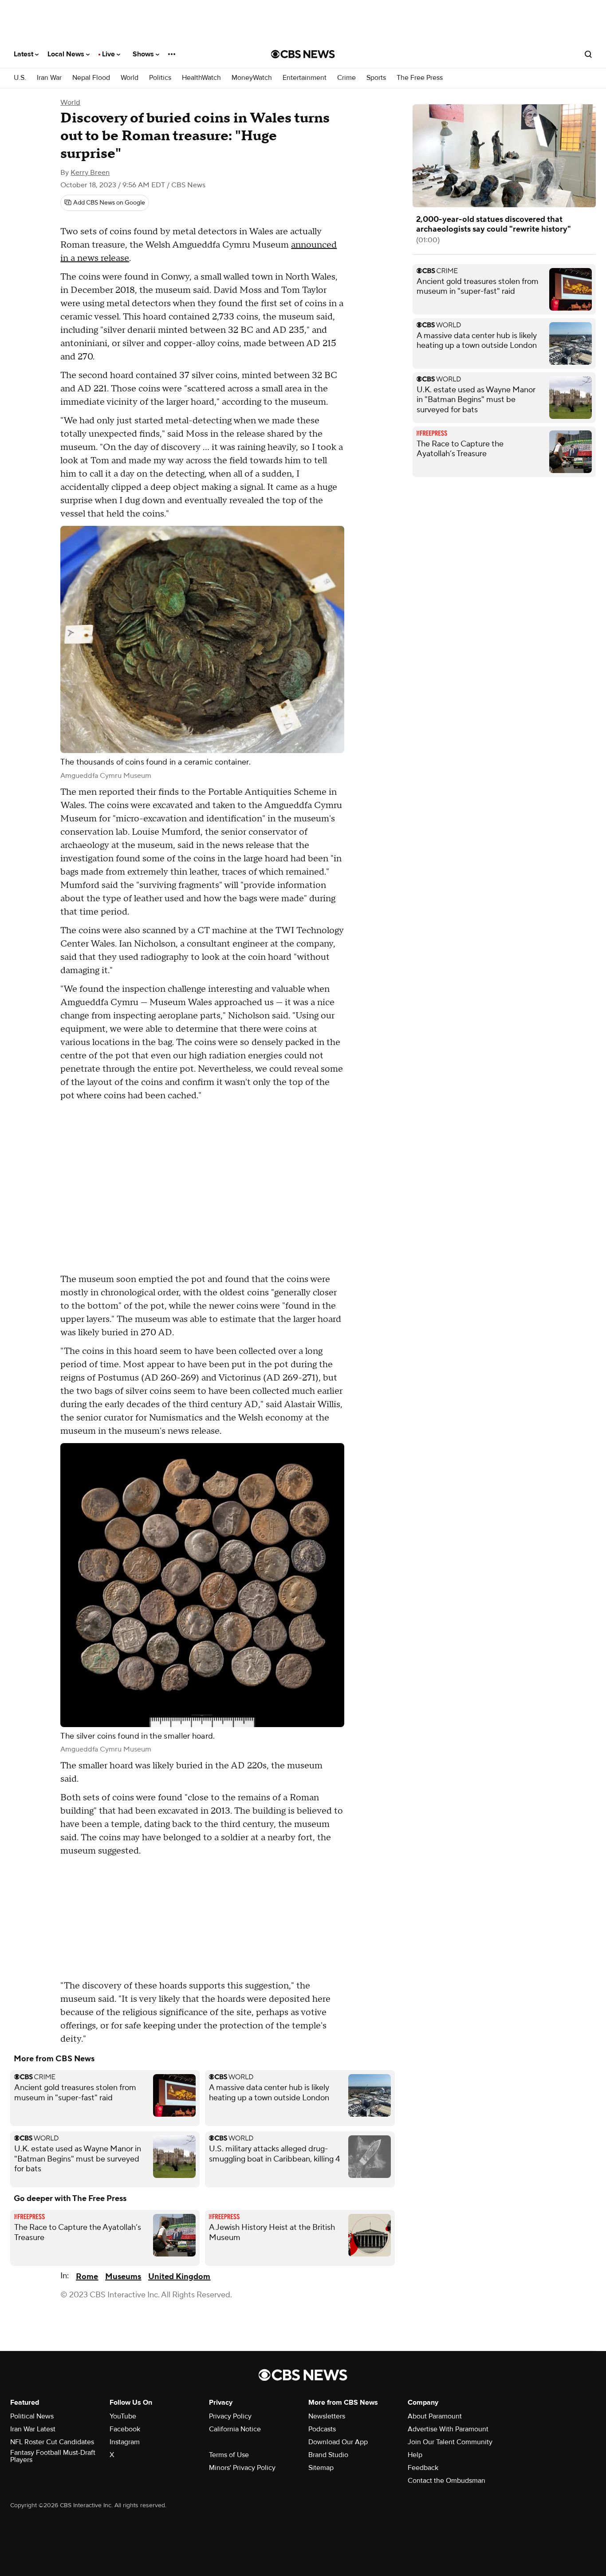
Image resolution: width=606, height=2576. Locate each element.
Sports (376, 78)
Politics (160, 78)
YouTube (123, 2416)
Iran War (49, 78)
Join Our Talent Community (450, 2442)
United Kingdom (179, 2277)
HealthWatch (201, 78)
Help (415, 2455)
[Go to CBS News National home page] (303, 54)
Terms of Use (229, 2455)
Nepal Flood (91, 78)
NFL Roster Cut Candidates (52, 2442)
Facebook (125, 2429)
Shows (144, 54)
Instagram (125, 2442)
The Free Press (420, 78)
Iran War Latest (33, 2429)
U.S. (20, 78)
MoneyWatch (252, 78)
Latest (24, 54)
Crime (346, 78)
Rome (87, 2277)
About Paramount (435, 2416)
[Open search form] (588, 54)
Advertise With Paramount (448, 2429)
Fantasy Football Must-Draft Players (53, 2456)
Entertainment (305, 78)
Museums (123, 2277)
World (130, 78)
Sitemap (321, 2468)
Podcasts (322, 2429)
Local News (67, 54)
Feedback (423, 2468)
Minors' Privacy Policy (242, 2468)
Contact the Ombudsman (447, 2481)
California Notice (235, 2429)
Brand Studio (328, 2455)
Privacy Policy (230, 2416)
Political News (32, 2416)
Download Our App (338, 2442)
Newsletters (327, 2416)
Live (109, 54)
